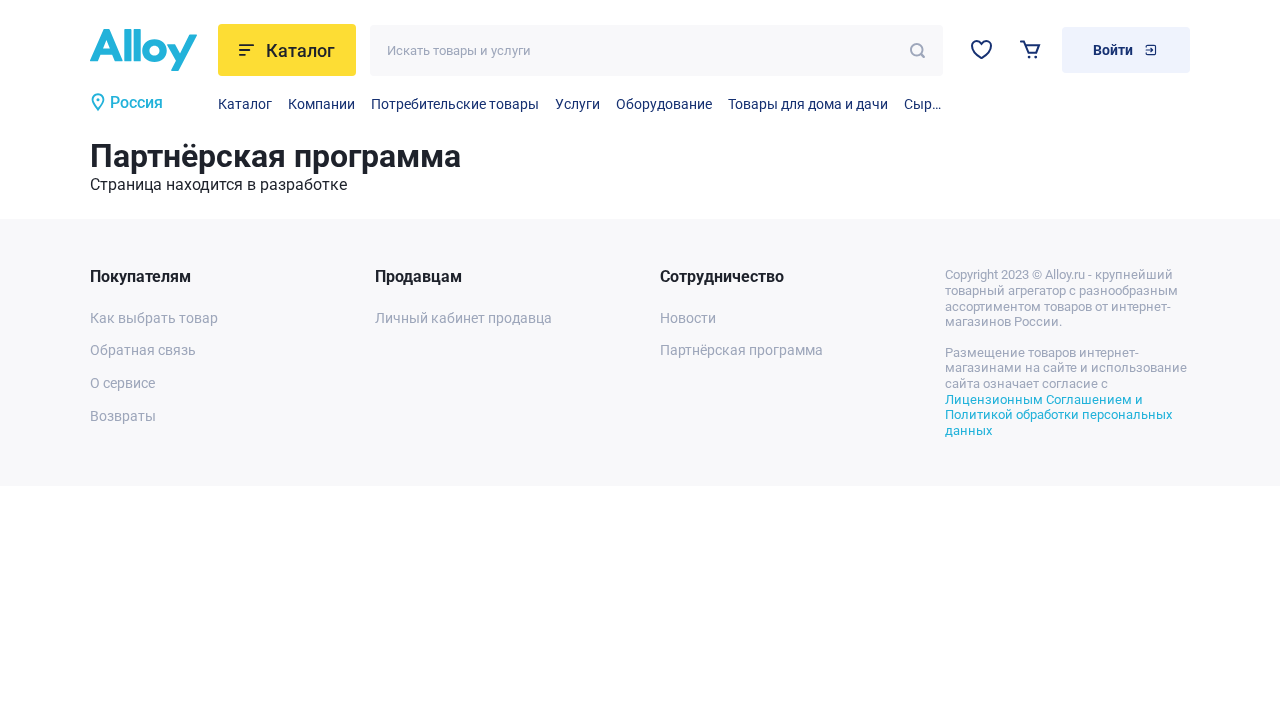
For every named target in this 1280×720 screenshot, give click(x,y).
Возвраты (123, 416)
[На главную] (146, 50)
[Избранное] (981, 49)
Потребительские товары (455, 104)
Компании (321, 104)
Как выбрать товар (154, 318)
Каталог (245, 104)
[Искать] (917, 50)
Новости (688, 318)
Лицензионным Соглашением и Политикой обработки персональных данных (1058, 415)
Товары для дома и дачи (808, 104)
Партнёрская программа (741, 350)
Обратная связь (143, 350)
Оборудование (664, 104)
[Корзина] (1030, 49)
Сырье (923, 104)
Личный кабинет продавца (463, 318)
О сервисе (122, 383)
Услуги (577, 104)
